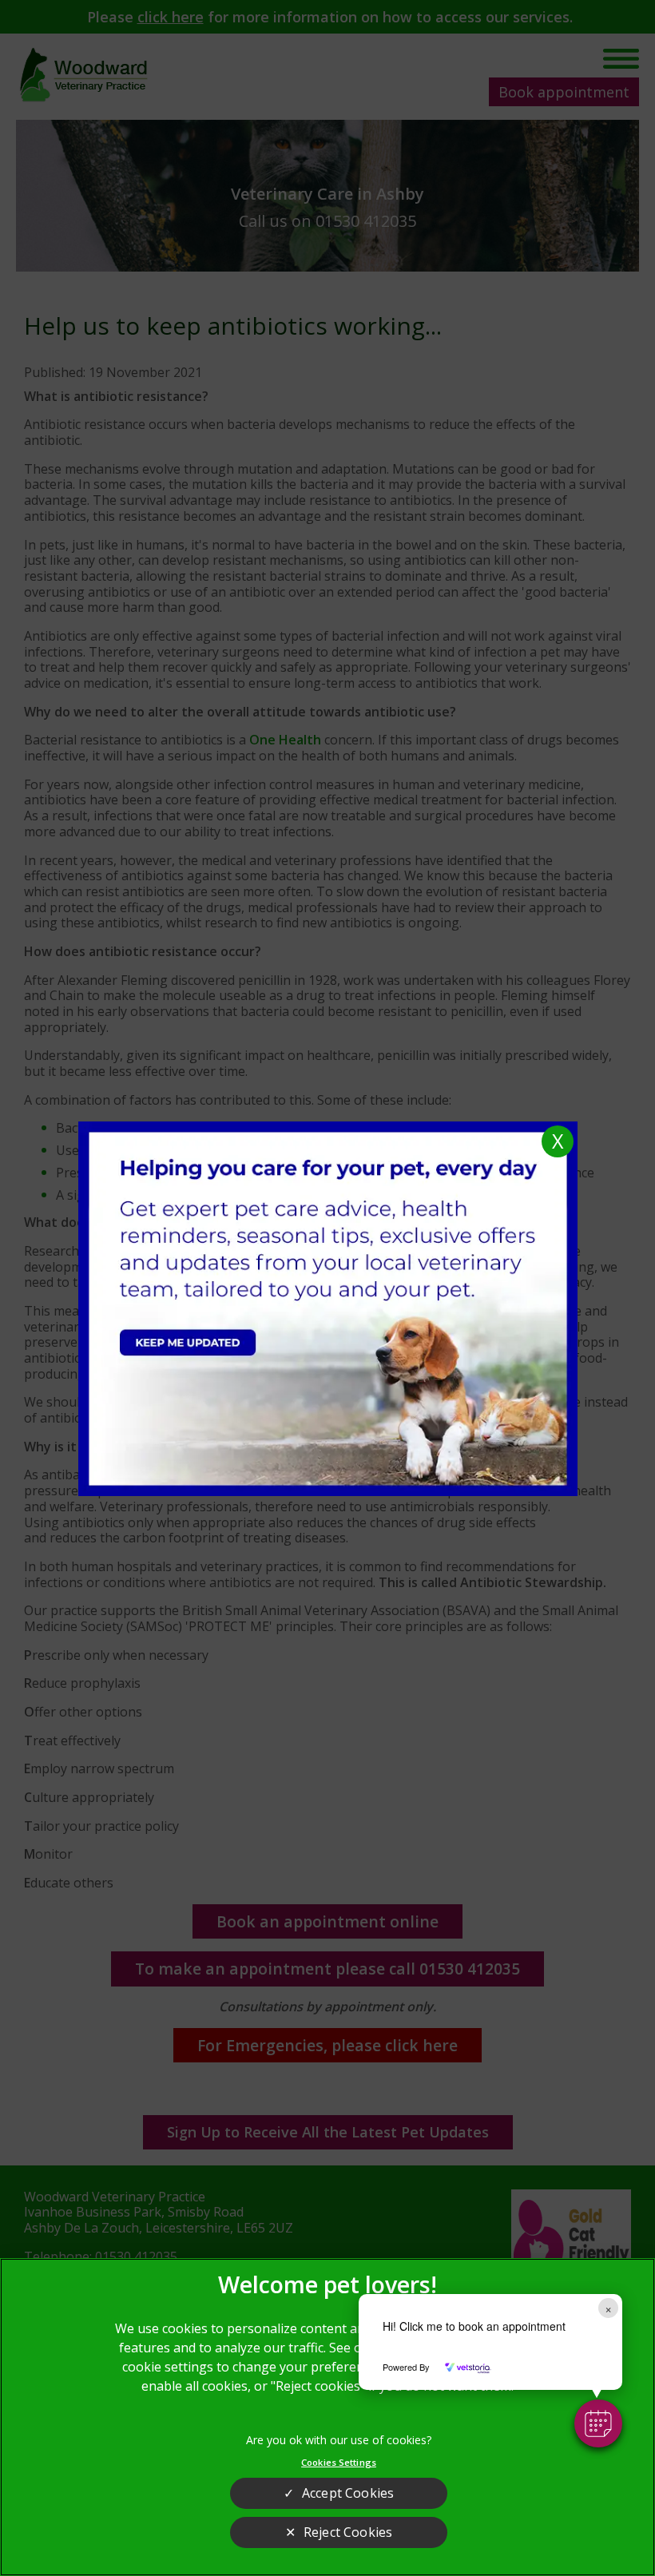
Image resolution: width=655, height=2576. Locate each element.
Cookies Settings (339, 2462)
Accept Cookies (348, 2493)
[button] (598, 2423)
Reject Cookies (348, 2532)
